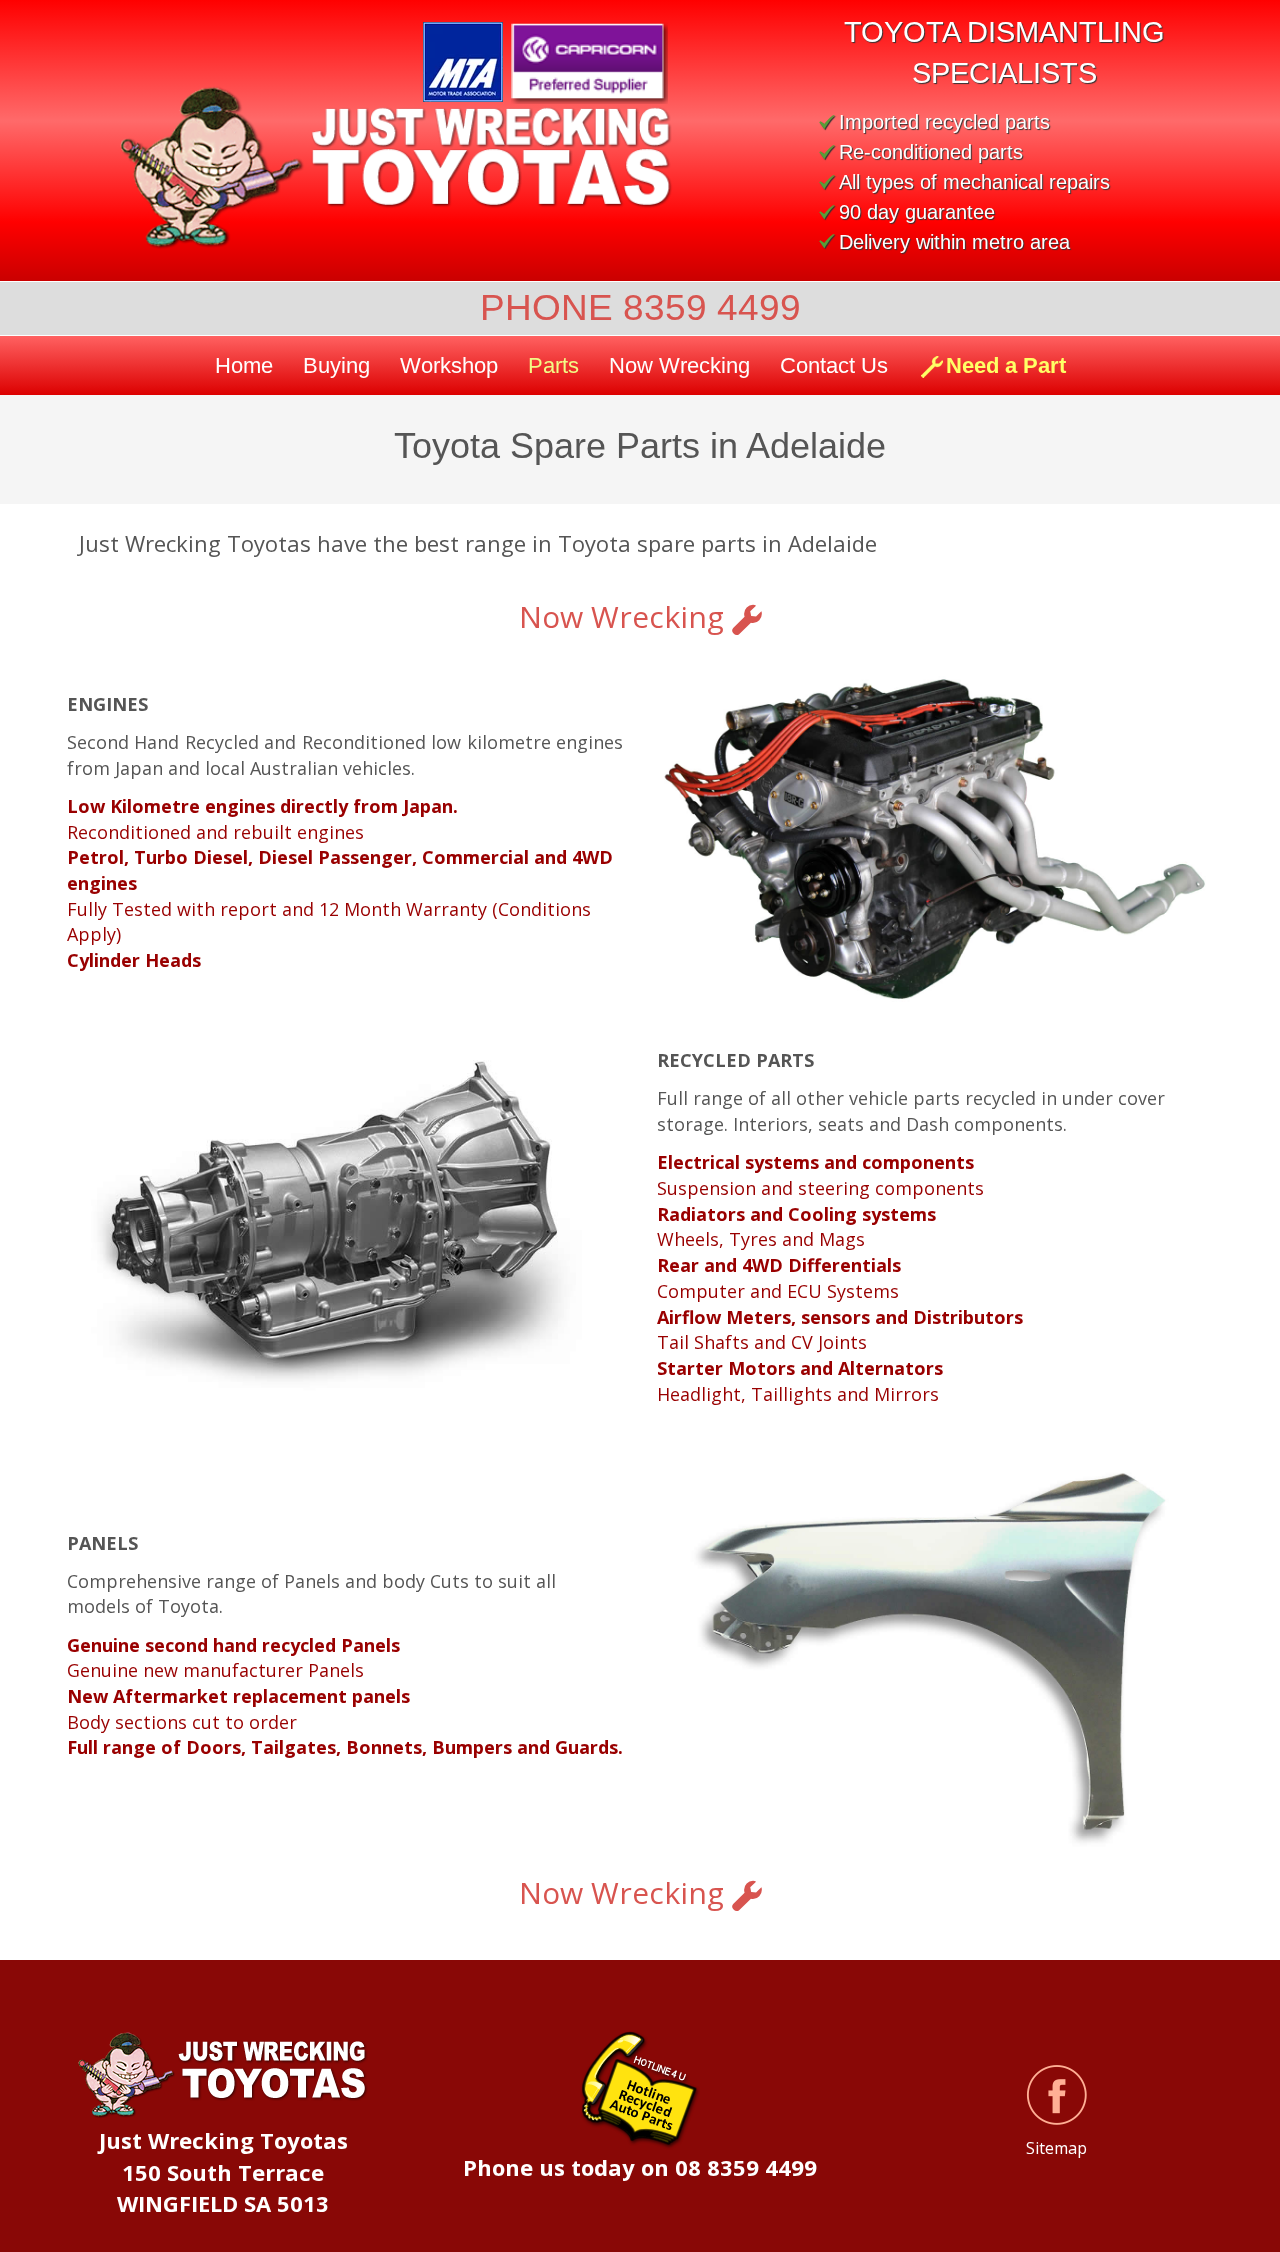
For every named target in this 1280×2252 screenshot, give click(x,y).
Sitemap (1056, 2148)
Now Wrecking (625, 616)
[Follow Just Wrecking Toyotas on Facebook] (1057, 2095)
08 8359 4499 (746, 2167)
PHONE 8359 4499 (640, 307)
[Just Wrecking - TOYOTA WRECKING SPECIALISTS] (380, 168)
